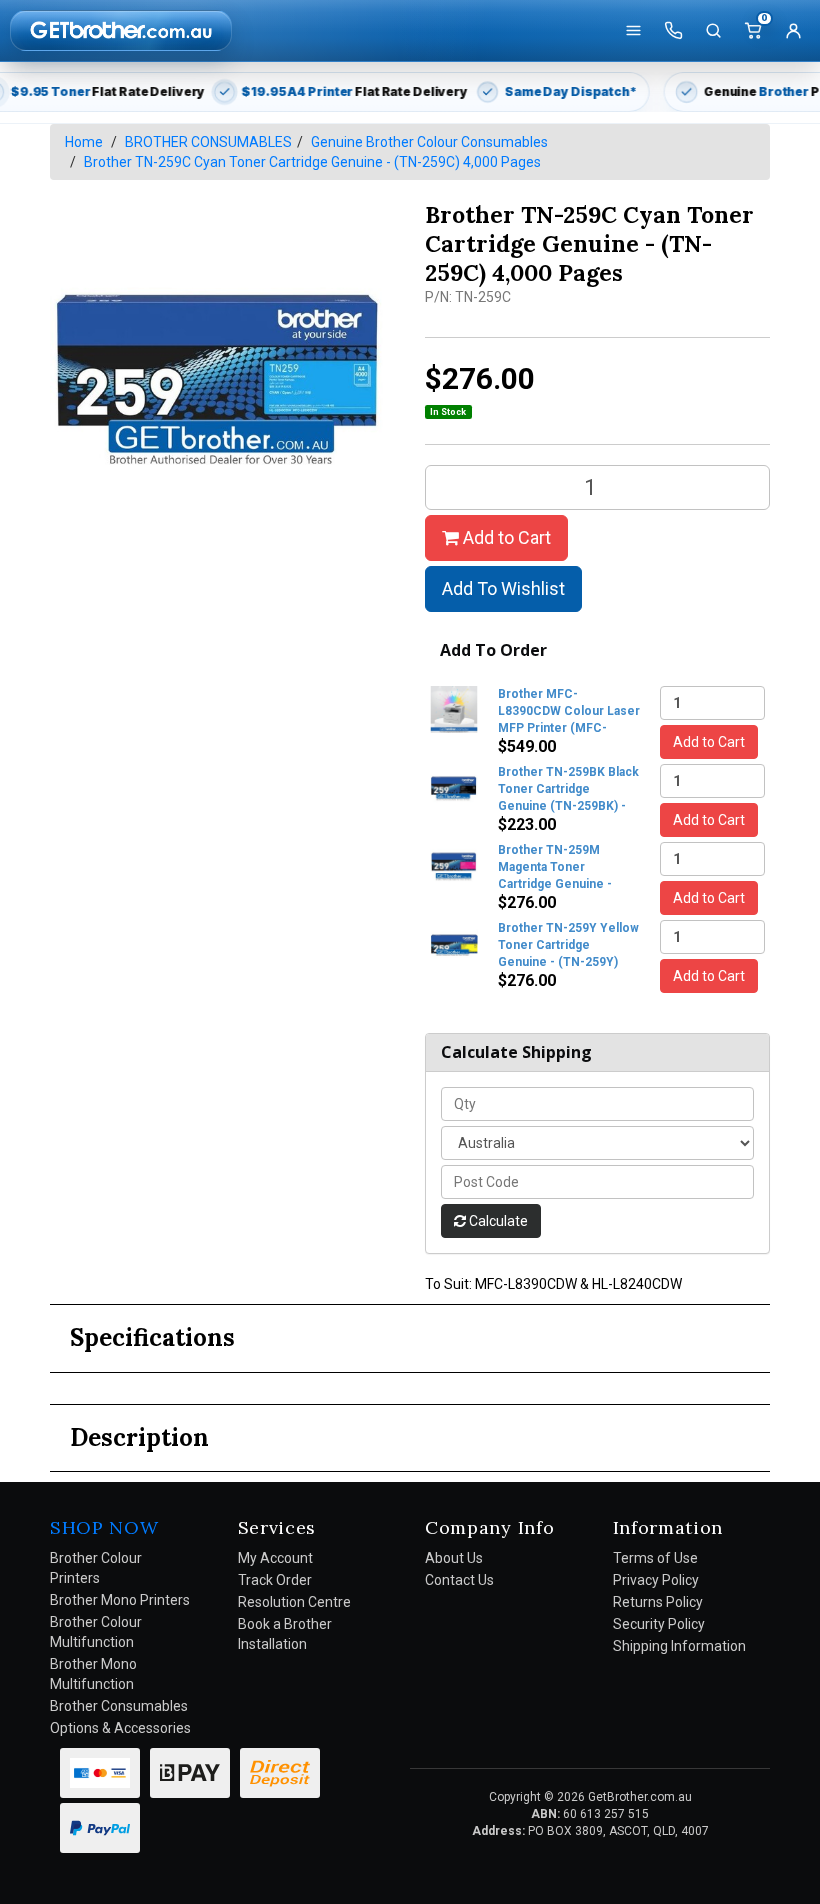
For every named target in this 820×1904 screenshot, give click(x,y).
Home (84, 142)
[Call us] (673, 31)
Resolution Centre (294, 1602)
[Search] (713, 31)
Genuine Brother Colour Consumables (429, 142)
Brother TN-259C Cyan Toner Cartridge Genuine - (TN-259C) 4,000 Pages (312, 162)
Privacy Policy (656, 1580)
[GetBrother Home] (121, 30)
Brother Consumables (119, 1706)
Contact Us (459, 1580)
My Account (275, 1558)
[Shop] (633, 31)
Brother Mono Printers (120, 1600)
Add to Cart (505, 537)
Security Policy (659, 1624)
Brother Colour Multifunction (96, 1632)
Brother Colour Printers (96, 1568)
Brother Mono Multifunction (93, 1674)
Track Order (275, 1580)
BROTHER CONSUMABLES (208, 142)
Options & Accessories (120, 1728)
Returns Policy (658, 1602)
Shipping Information (679, 1646)
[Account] (793, 31)
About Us (454, 1558)
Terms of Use (655, 1558)
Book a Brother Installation (285, 1634)
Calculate (497, 1221)
